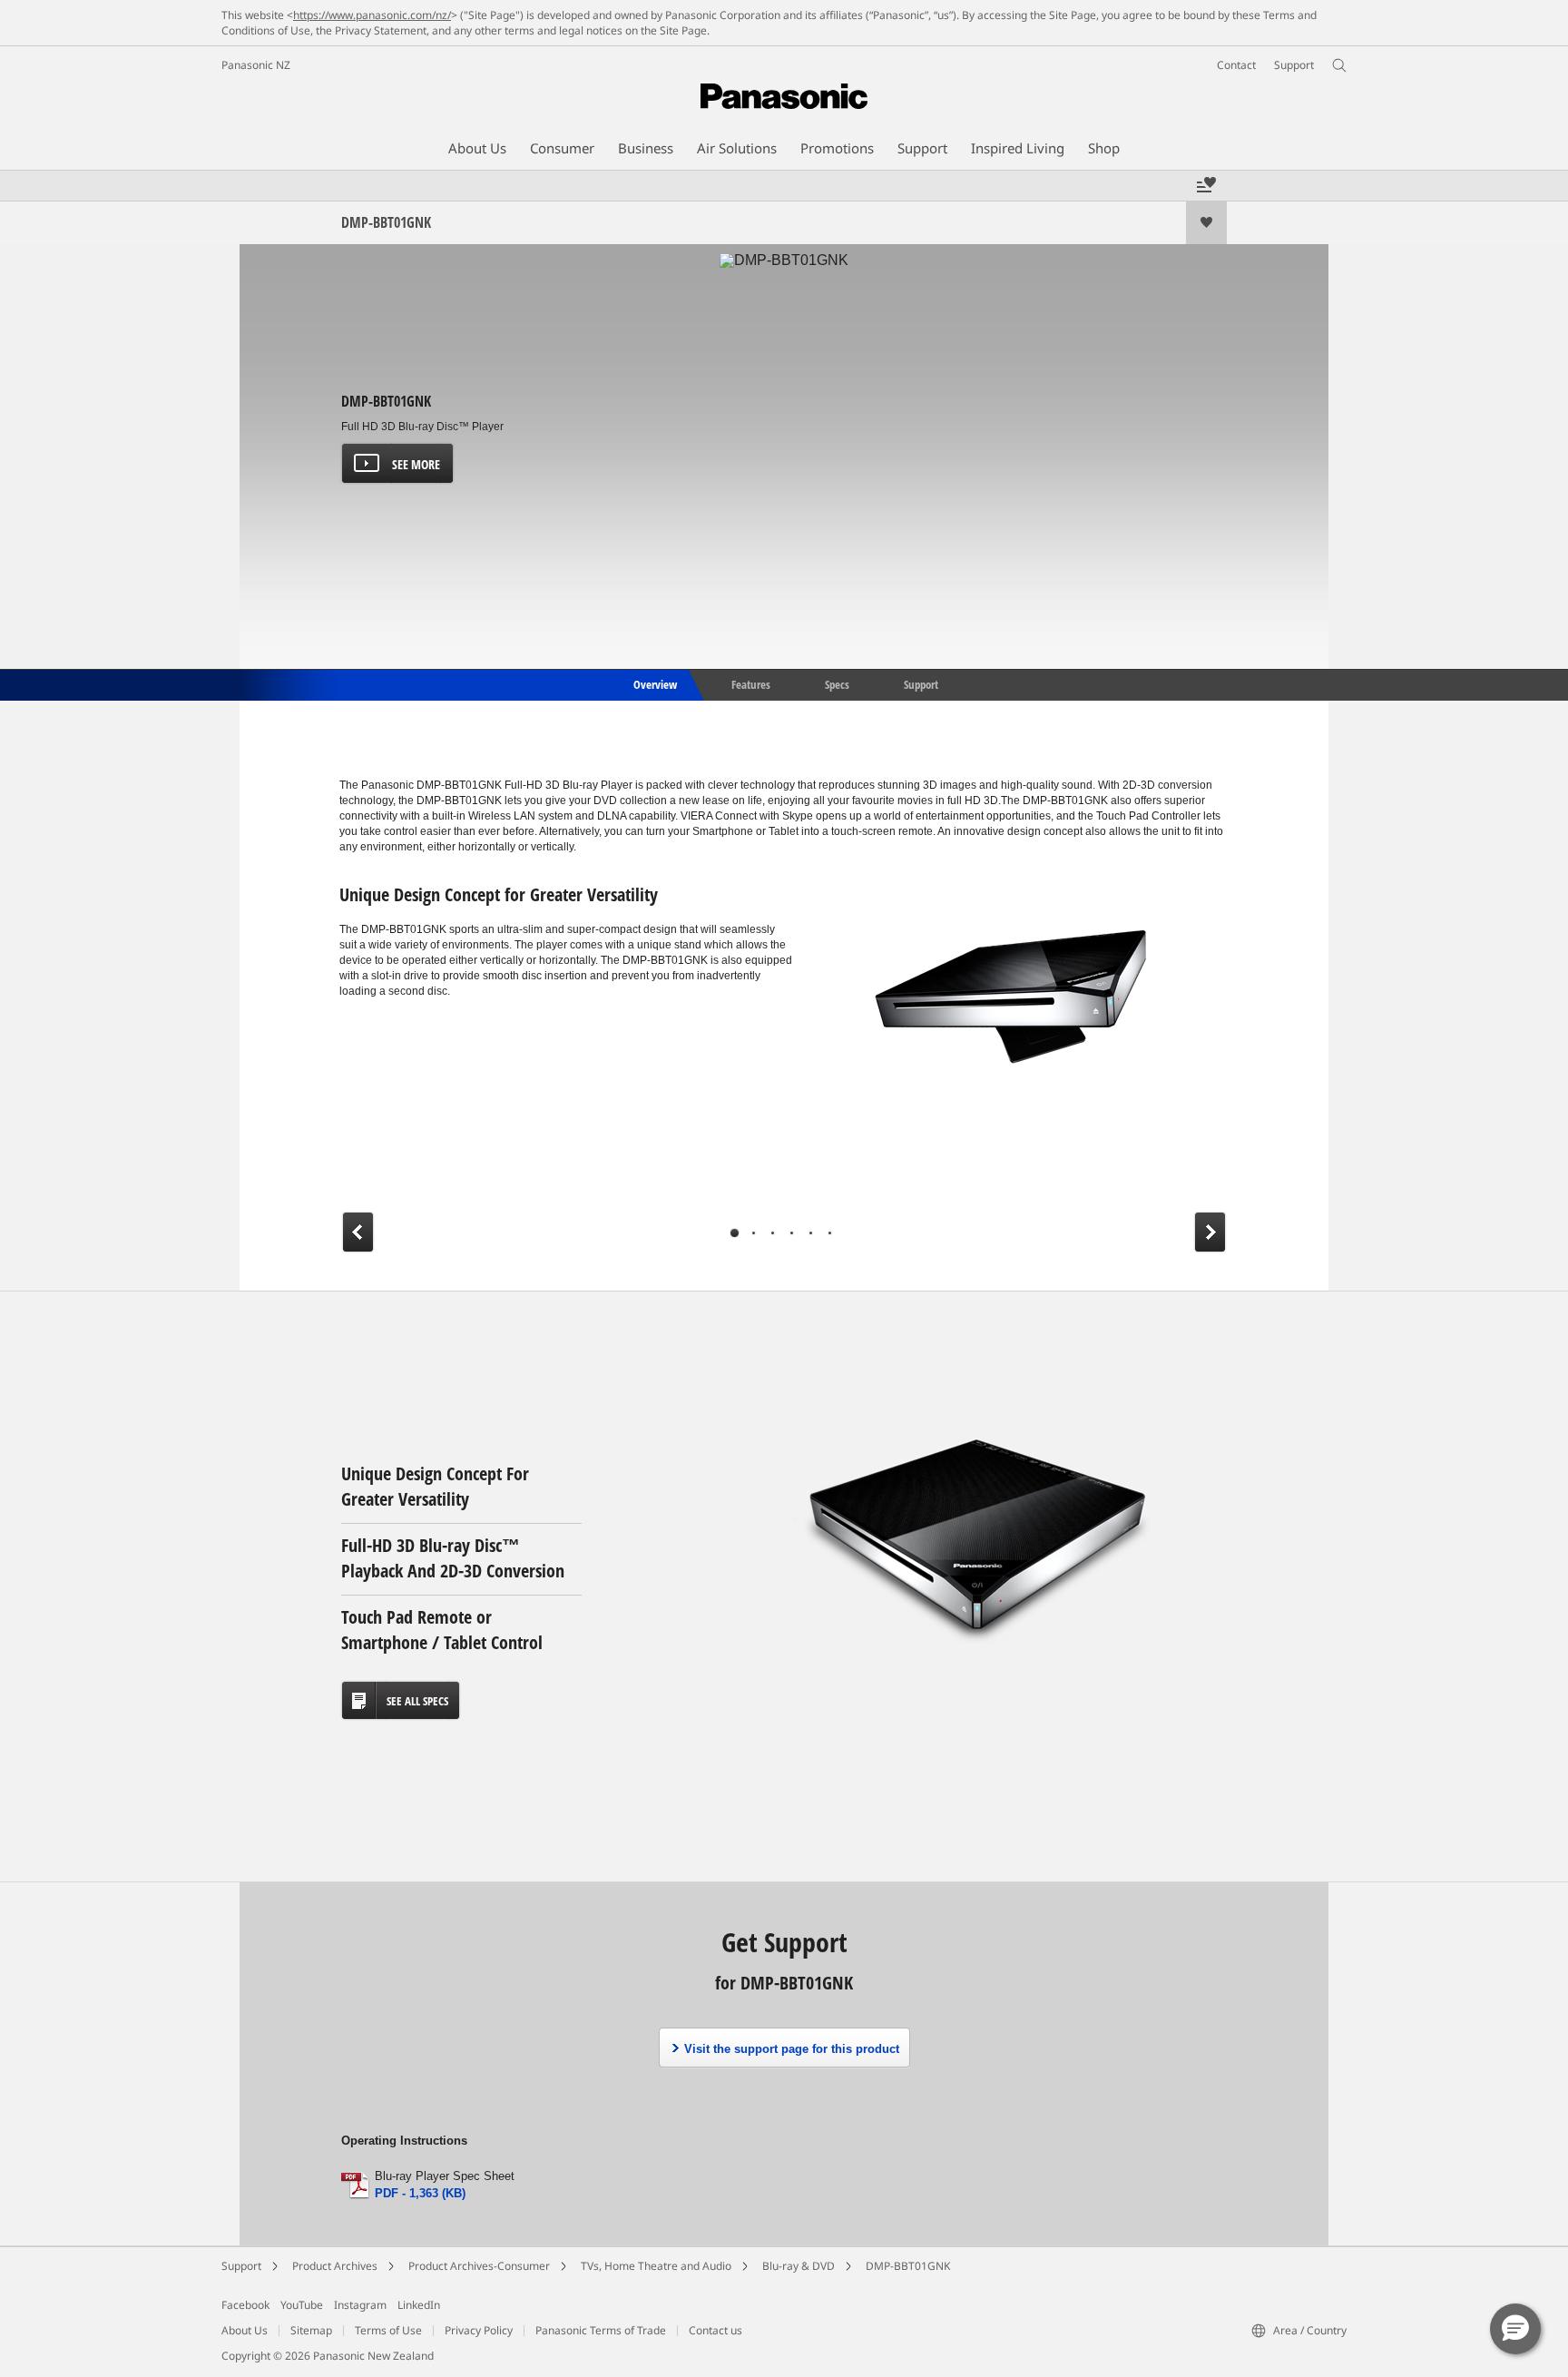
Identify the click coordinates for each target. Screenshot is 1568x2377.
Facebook (245, 2305)
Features (751, 683)
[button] (1515, 2329)
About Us (245, 2330)
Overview (654, 683)
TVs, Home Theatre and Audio (656, 2266)
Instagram (360, 2305)
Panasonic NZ (256, 65)
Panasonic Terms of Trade (601, 2330)
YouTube (302, 2305)
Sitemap (311, 2330)
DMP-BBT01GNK (908, 2266)
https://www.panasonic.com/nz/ (372, 15)
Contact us (715, 2330)
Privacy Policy (479, 2330)
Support (921, 683)
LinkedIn (419, 2305)
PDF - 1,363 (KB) (420, 2193)
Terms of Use (388, 2330)
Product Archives (335, 2266)
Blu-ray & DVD (799, 2266)
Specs (837, 683)
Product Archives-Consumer (479, 2266)
